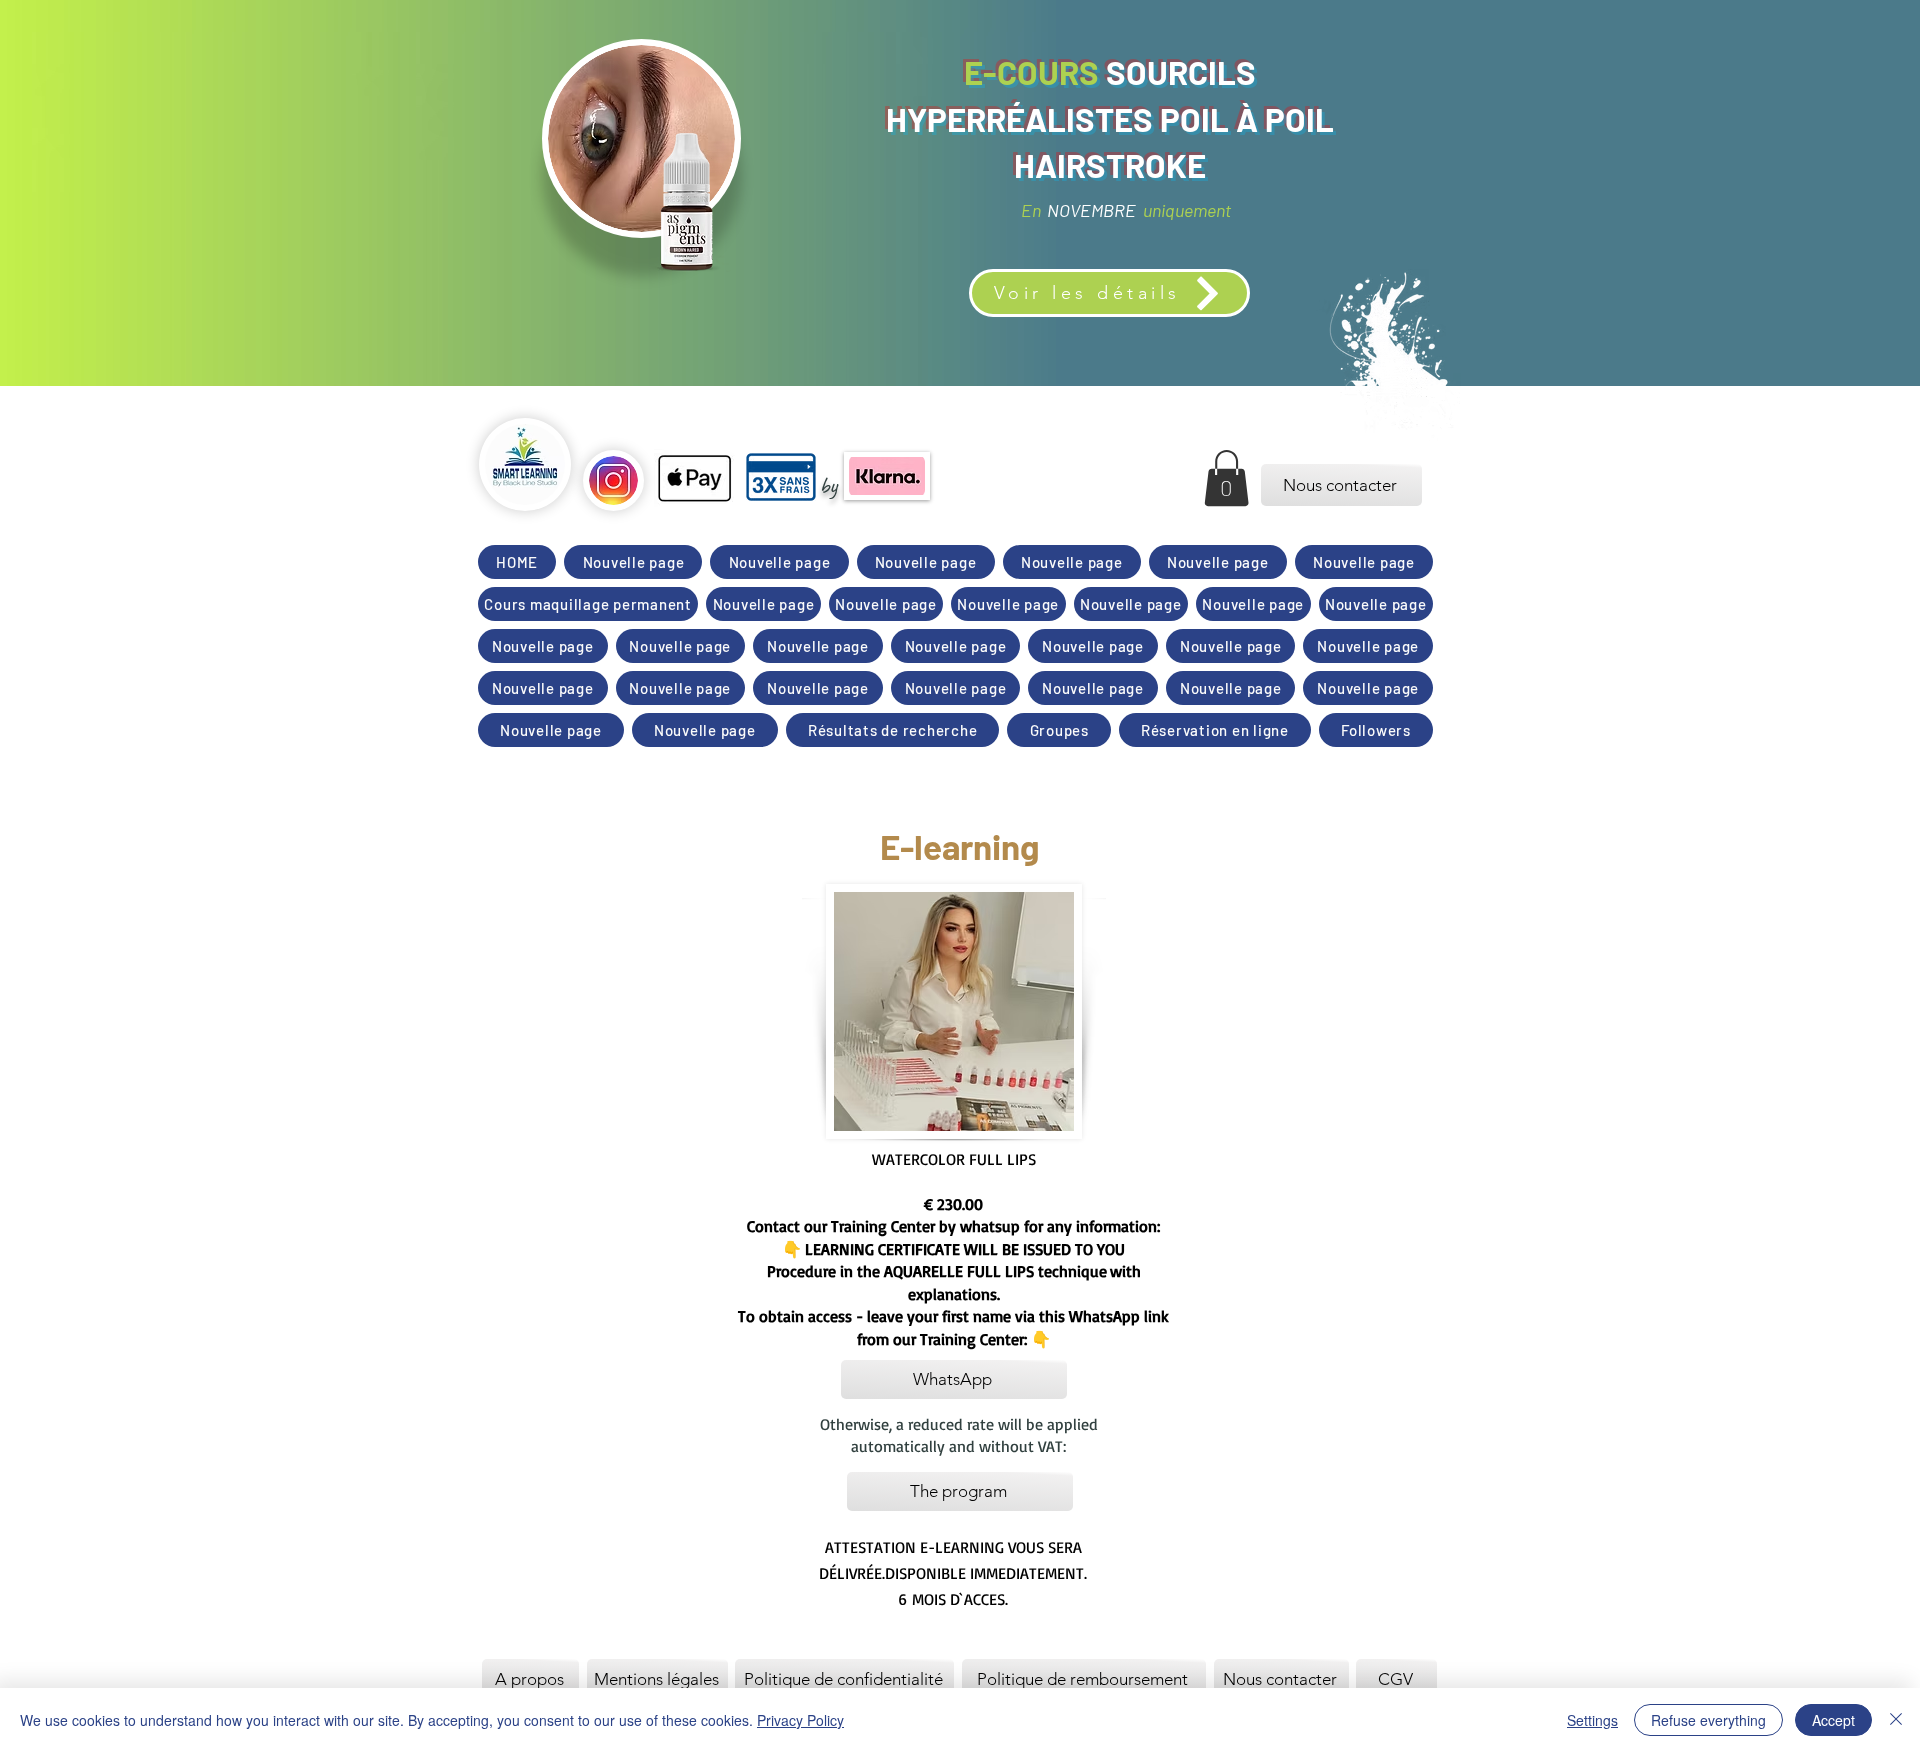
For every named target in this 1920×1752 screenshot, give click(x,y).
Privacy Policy (800, 1720)
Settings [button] (1592, 1720)
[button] (1226, 478)
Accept (1833, 1720)
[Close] (1896, 1720)
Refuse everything (1708, 1720)
